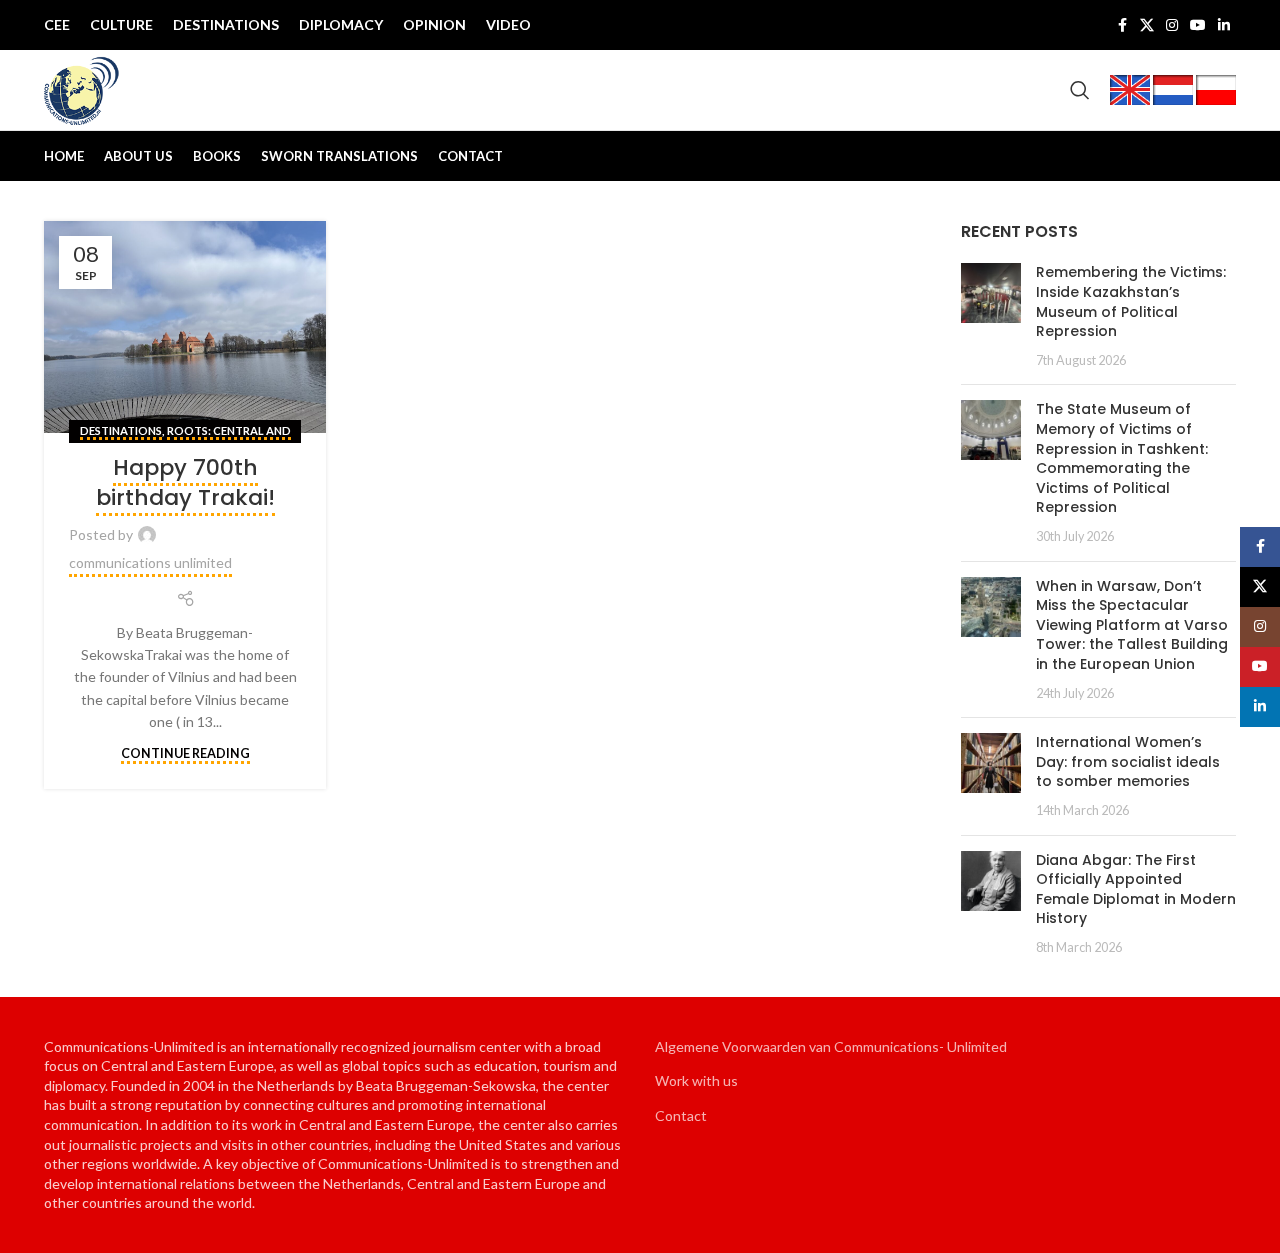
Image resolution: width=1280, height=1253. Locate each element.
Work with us (696, 1080)
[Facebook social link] (1122, 25)
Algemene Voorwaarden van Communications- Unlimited (831, 1046)
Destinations (121, 430)
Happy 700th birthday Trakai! (185, 483)
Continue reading (185, 753)
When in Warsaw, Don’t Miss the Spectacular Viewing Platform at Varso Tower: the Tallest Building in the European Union (1132, 625)
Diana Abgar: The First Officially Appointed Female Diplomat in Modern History (1136, 889)
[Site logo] (82, 88)
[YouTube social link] (1198, 25)
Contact (681, 1115)
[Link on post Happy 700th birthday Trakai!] (185, 327)
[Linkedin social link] (1224, 25)
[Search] (1080, 90)
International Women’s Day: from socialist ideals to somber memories (1128, 761)
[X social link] (1147, 25)
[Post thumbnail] (991, 316)
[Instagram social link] (1172, 25)
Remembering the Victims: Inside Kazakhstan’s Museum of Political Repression (1131, 301)
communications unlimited (150, 562)
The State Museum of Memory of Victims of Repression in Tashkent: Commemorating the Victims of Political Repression (1122, 458)
